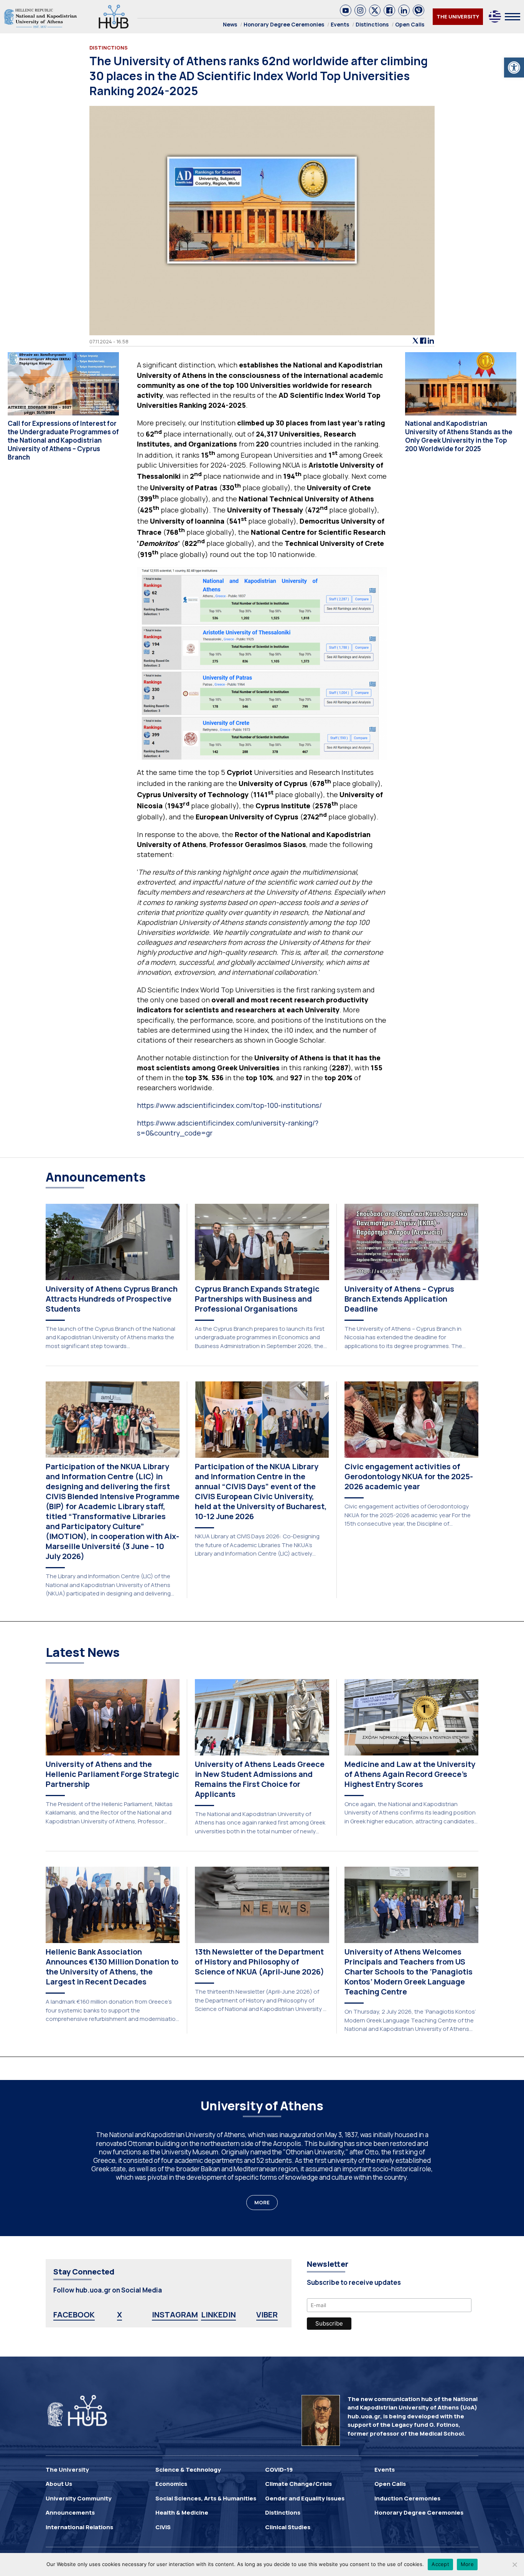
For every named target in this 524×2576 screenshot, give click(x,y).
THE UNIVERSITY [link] (458, 16)
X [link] (119, 2315)
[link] (514, 68)
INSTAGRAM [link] (175, 2315)
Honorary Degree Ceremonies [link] (284, 24)
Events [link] (340, 24)
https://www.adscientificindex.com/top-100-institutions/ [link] (229, 1105)
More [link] (467, 2564)
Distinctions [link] (372, 24)
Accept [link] (440, 2564)
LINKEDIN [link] (218, 2315)
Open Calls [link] (410, 24)
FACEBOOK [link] (74, 2315)
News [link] (230, 24)
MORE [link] (262, 2202)
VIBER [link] (267, 2315)
